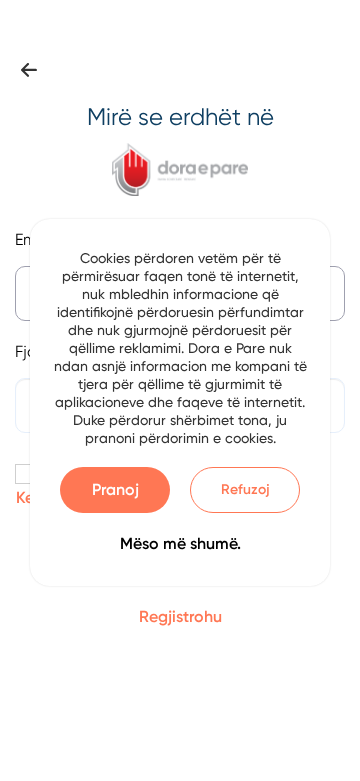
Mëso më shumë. (180, 543)
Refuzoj (245, 489)
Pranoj (115, 489)
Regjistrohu (180, 616)
